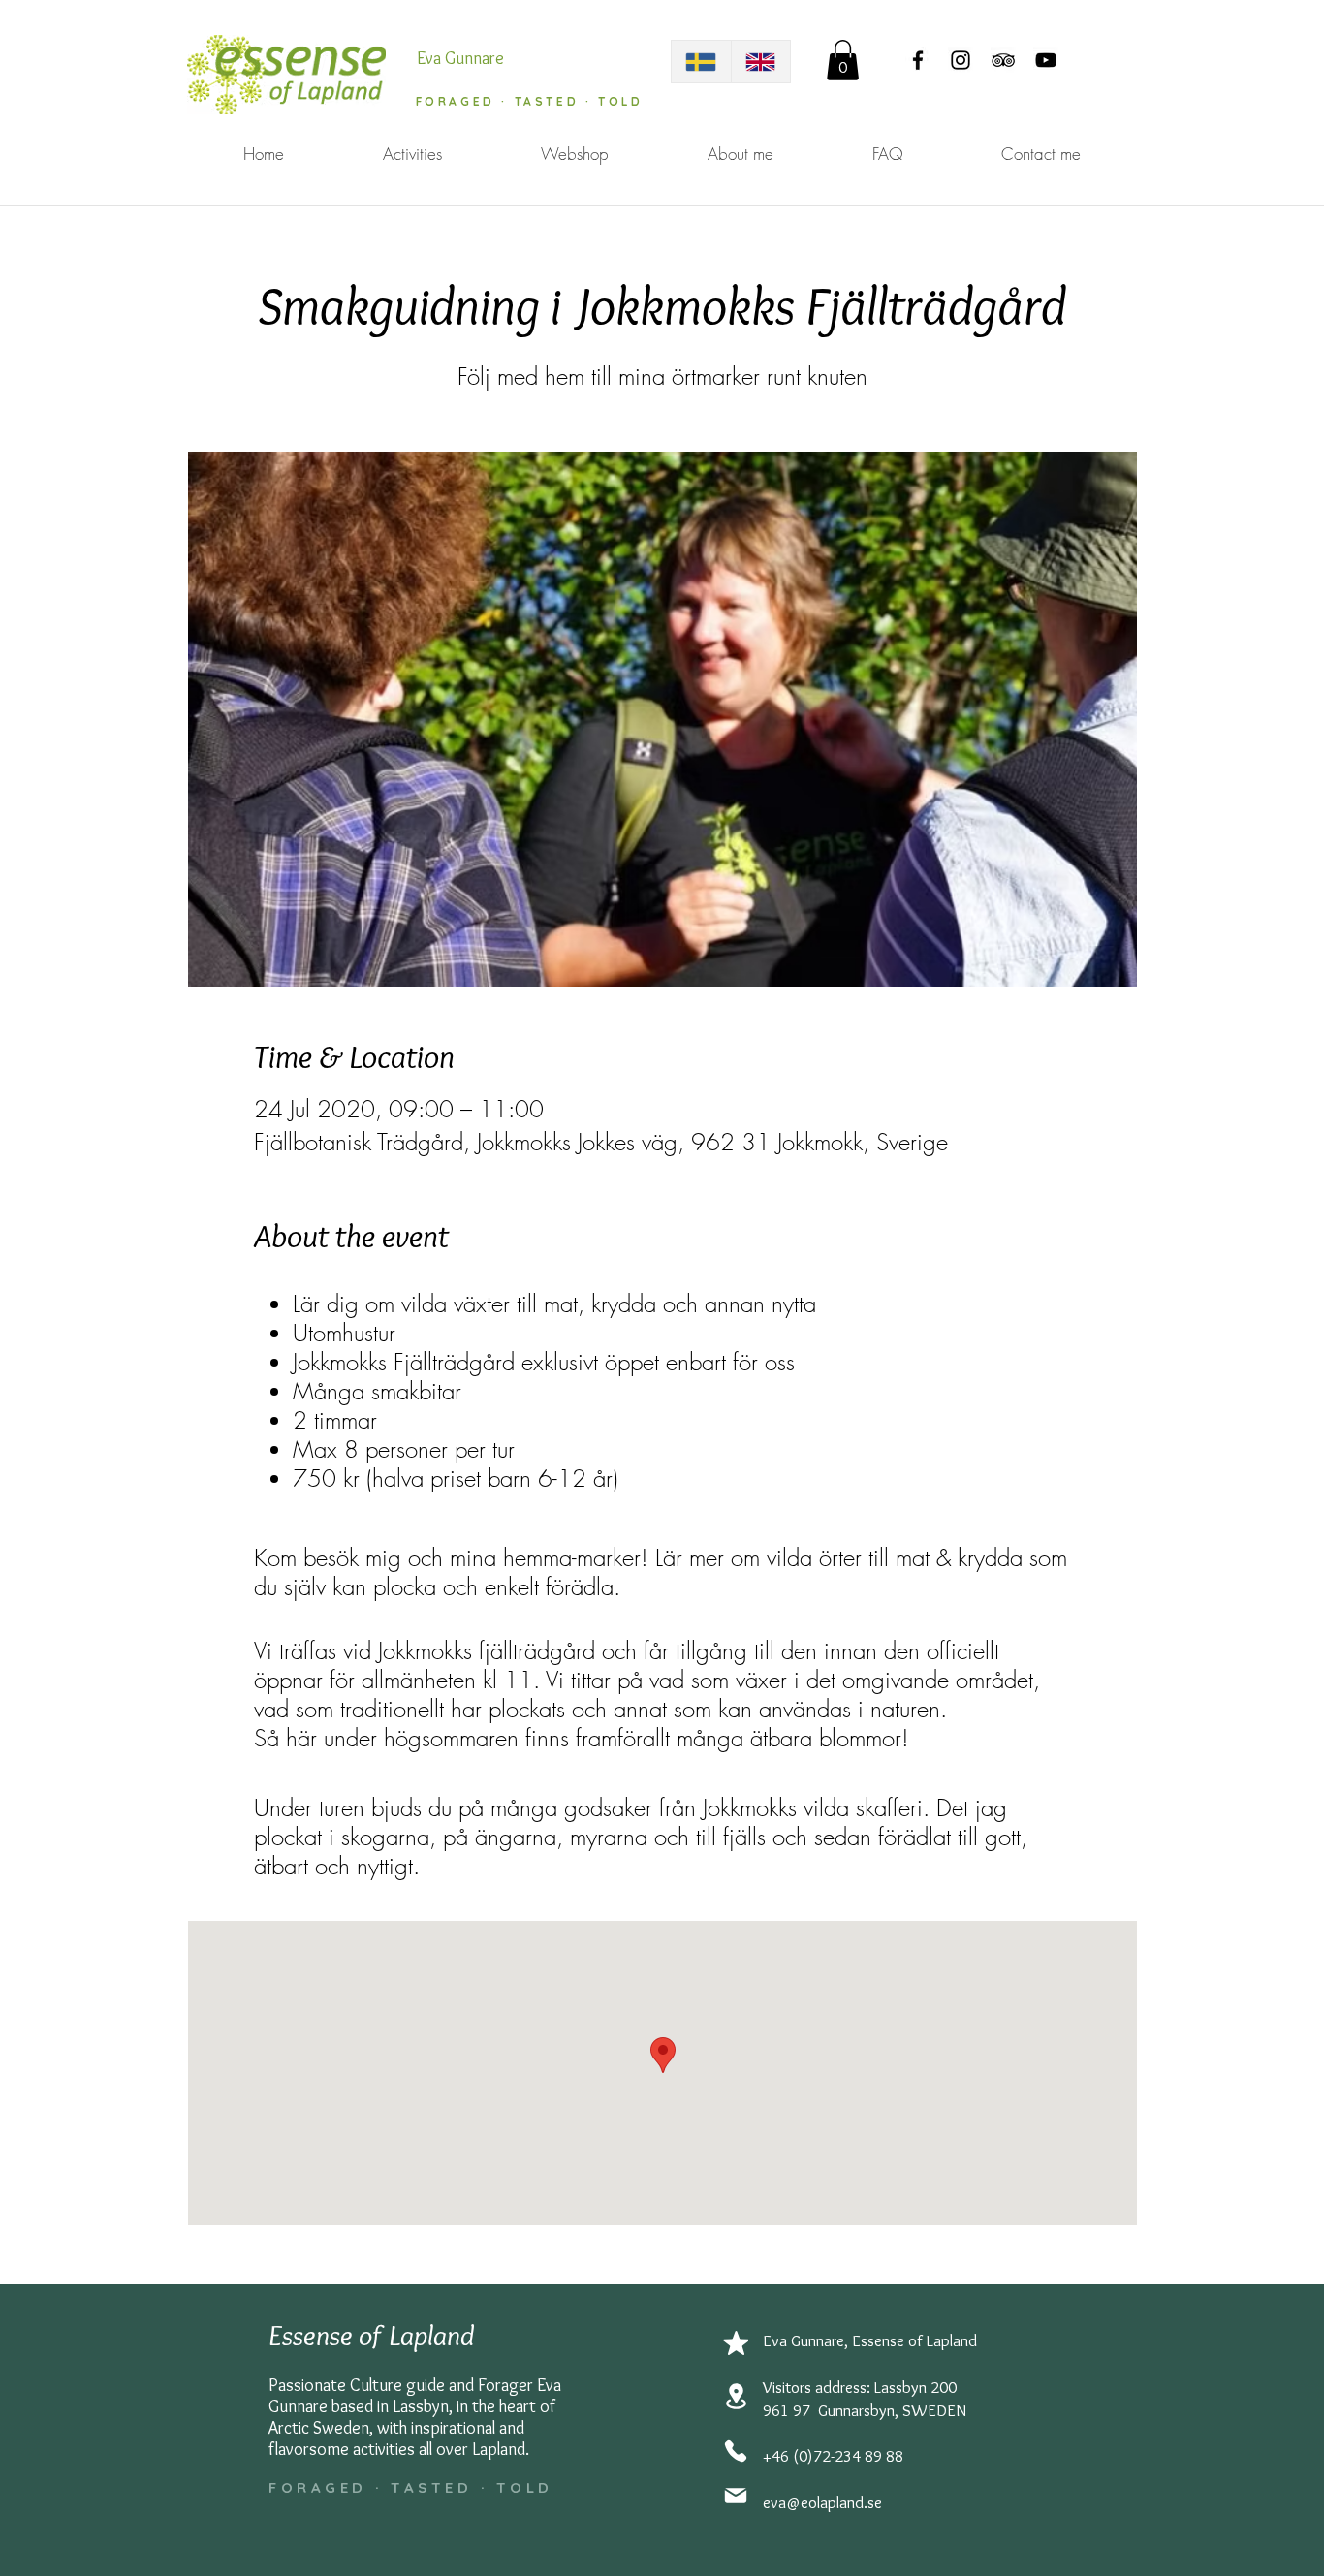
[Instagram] (961, 60)
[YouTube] (1046, 60)
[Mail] (736, 2496)
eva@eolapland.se (822, 2502)
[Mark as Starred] (736, 2342)
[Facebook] (918, 60)
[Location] (736, 2396)
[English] (761, 62)
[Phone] (736, 2451)
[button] (843, 60)
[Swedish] (701, 62)
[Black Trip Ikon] (1003, 60)
